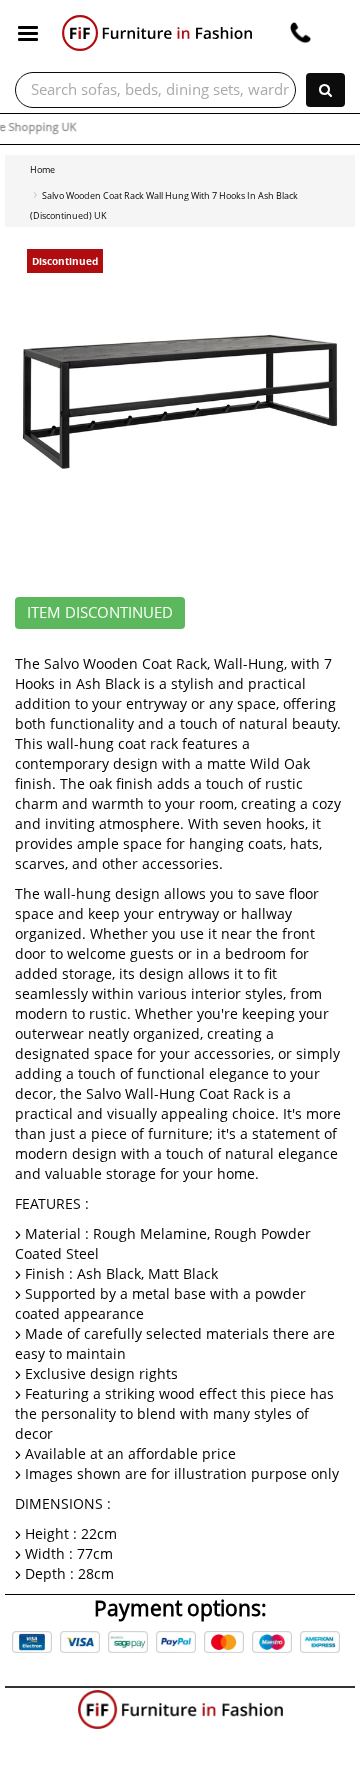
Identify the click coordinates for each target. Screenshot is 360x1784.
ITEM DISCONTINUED (100, 613)
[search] (325, 90)
